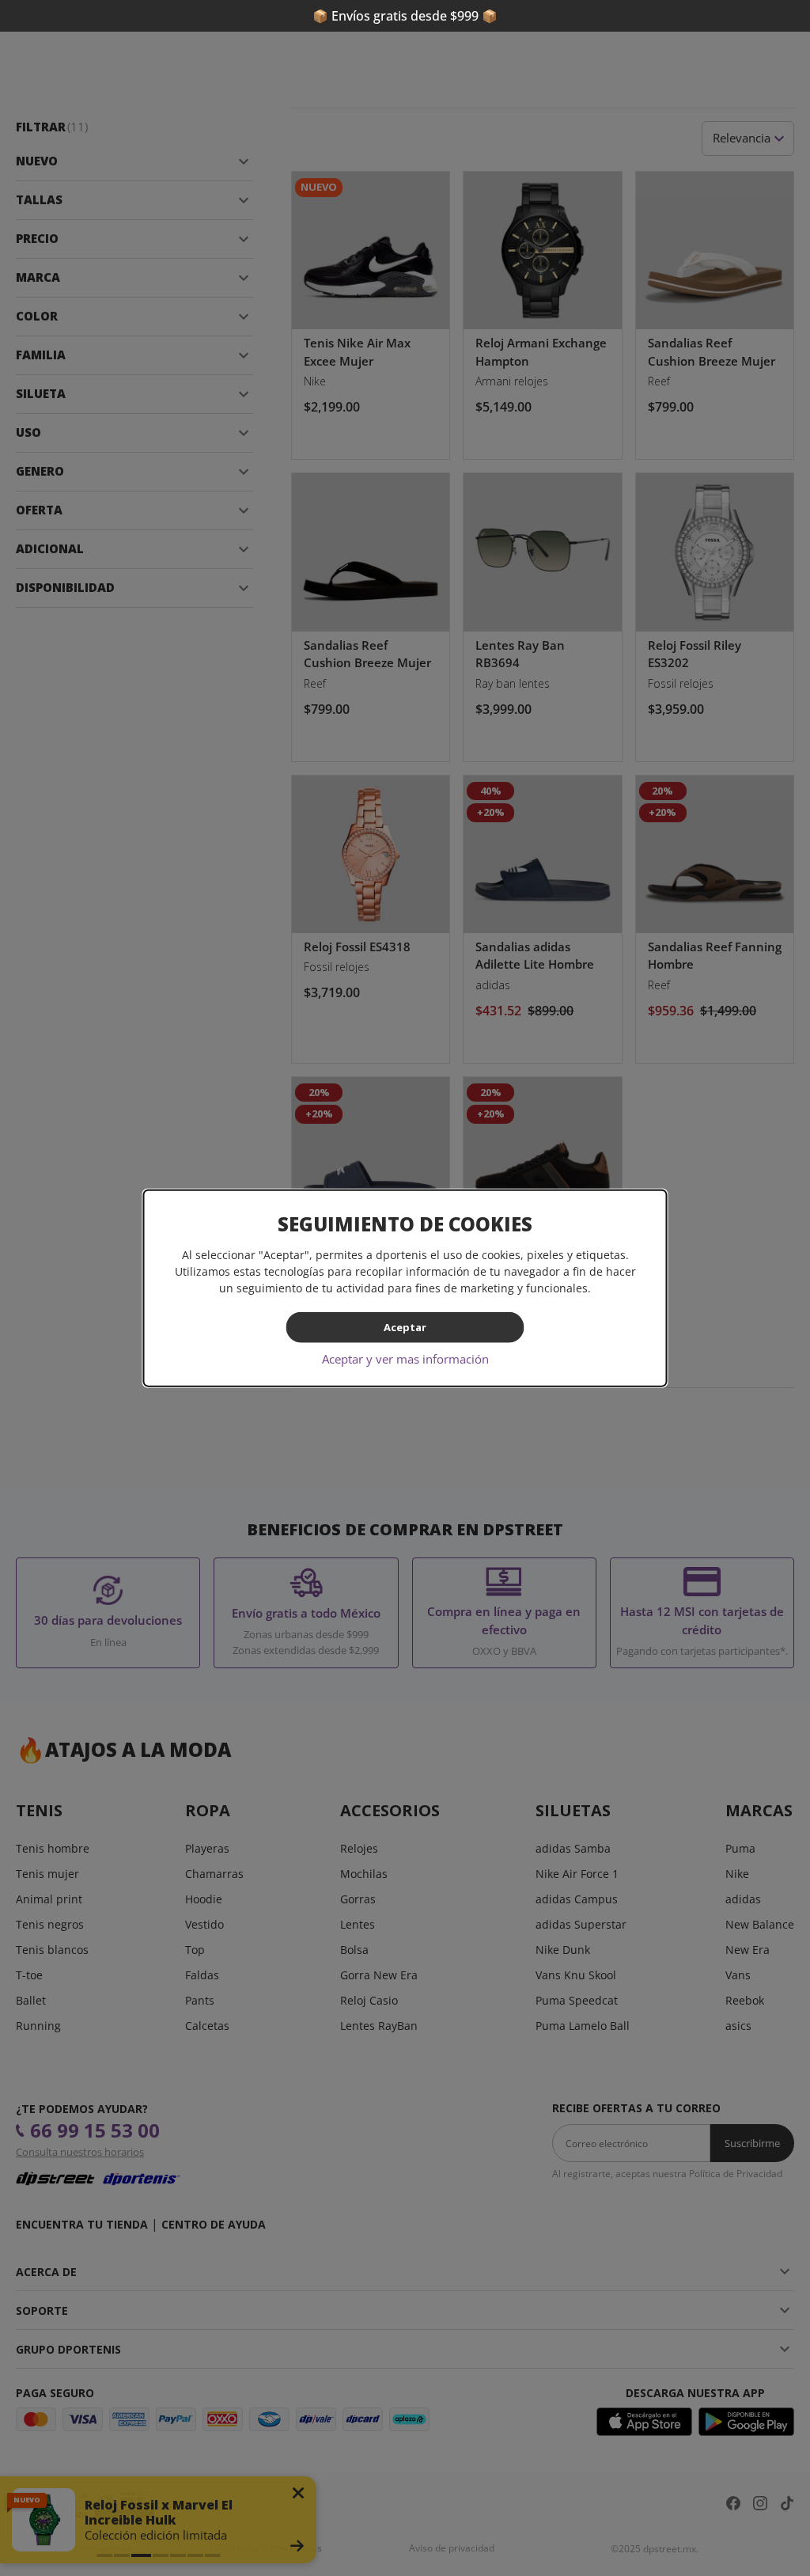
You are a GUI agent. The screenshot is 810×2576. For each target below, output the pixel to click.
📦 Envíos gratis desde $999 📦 (405, 16)
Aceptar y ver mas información (405, 1358)
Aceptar (405, 1327)
